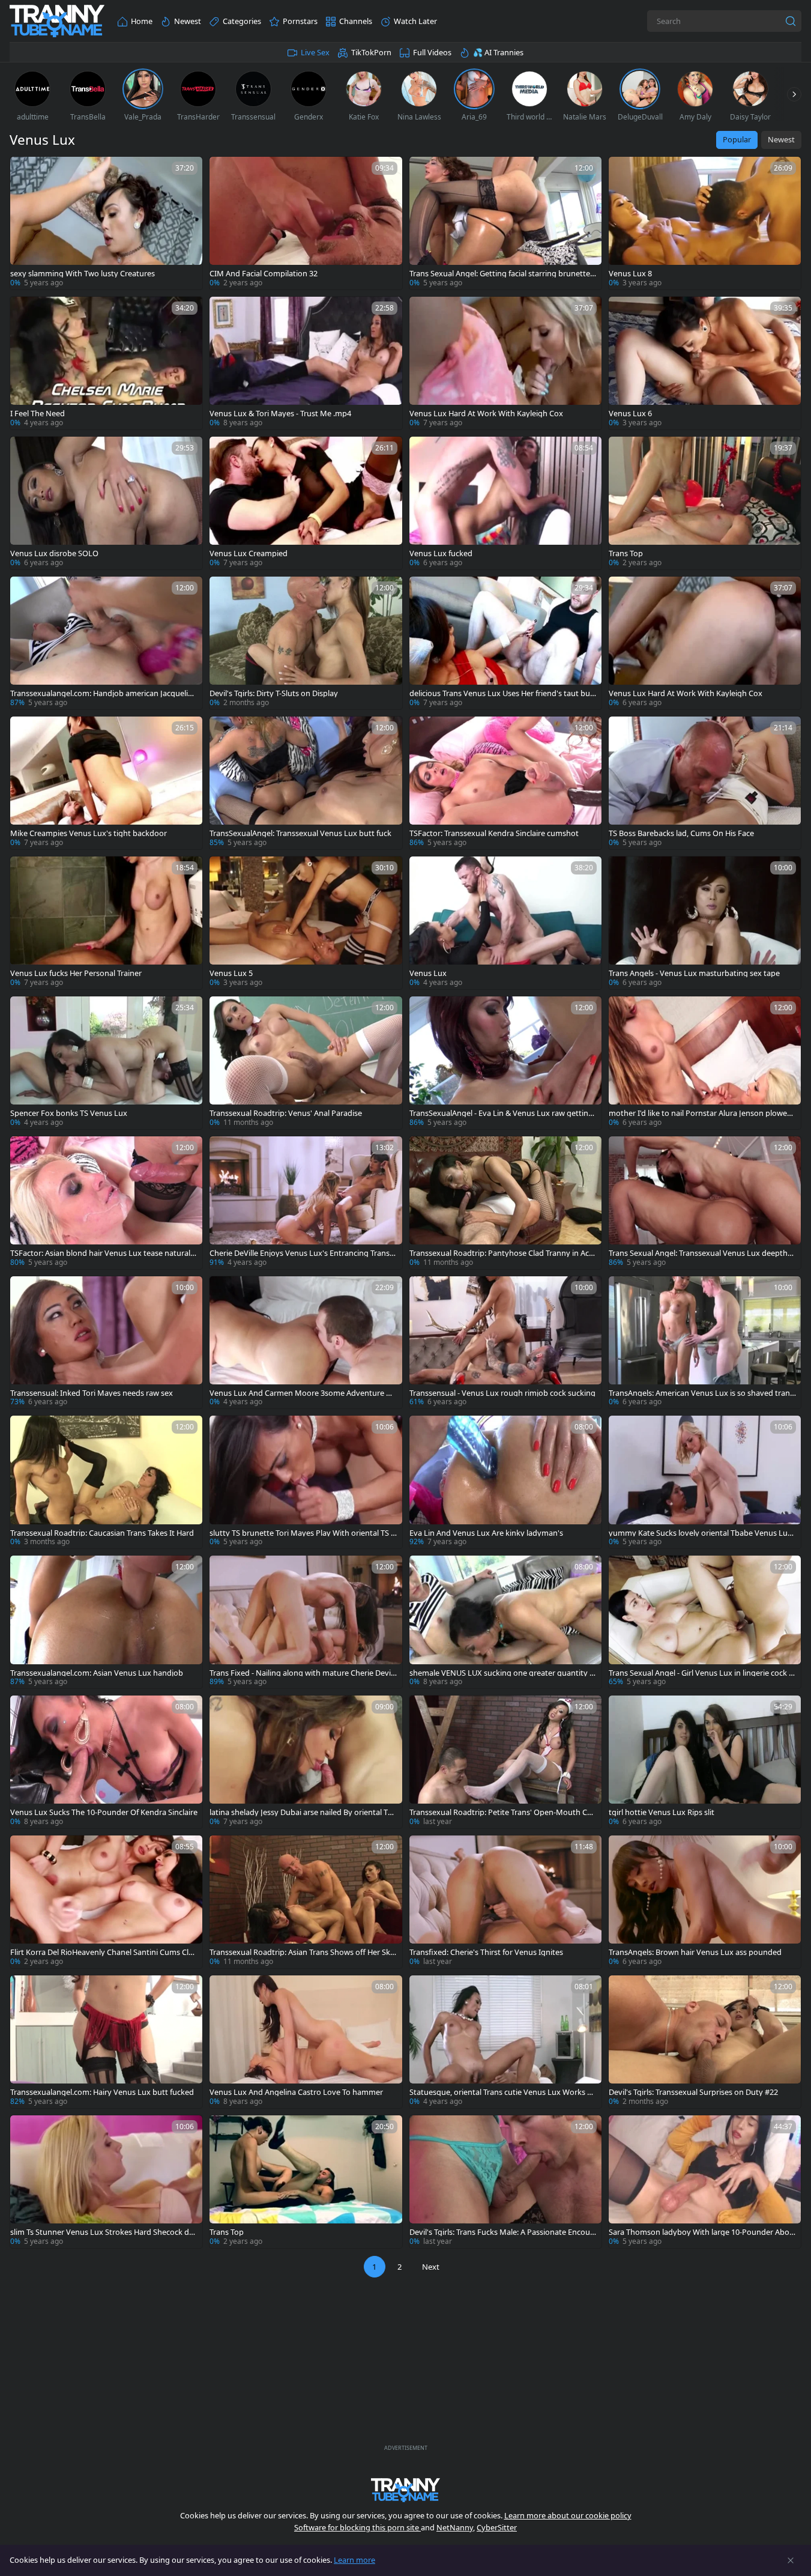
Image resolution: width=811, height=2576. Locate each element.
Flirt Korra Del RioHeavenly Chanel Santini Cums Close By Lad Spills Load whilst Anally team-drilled (104, 1952)
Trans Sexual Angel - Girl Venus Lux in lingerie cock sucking (701, 1673)
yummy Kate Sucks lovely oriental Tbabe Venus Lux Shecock (700, 1533)
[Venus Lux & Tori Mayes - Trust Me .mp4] (306, 363)
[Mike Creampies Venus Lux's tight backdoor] (106, 783)
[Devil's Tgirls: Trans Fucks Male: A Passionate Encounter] (505, 2182)
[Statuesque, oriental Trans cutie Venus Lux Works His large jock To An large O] (505, 2042)
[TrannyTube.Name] (57, 21)
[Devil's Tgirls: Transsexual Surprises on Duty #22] (705, 2042)
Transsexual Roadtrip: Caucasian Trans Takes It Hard (102, 1533)
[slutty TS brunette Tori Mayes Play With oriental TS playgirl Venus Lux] (306, 1482)
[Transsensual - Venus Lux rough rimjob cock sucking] (505, 1343)
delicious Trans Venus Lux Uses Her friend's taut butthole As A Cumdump (503, 693)
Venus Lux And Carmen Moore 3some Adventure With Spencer (302, 1393)
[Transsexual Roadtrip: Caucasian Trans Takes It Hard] (106, 1482)
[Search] (791, 21)
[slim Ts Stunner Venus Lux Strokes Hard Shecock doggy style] (106, 2182)
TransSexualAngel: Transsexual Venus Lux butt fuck (300, 833)
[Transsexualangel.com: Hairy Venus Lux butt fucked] (106, 2042)
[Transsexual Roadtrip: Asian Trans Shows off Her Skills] (306, 1902)
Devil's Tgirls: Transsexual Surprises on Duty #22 (693, 2092)
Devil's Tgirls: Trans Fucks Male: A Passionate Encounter (502, 2232)
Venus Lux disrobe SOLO (54, 553)
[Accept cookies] (791, 2560)
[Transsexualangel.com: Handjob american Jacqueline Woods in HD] (106, 643)
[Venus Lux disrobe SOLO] (106, 503)
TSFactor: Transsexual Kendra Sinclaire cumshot (494, 833)
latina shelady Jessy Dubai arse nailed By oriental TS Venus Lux (301, 1812)
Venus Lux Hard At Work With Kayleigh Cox (486, 414)
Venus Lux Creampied (249, 553)
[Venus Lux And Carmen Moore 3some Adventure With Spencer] (306, 1343)
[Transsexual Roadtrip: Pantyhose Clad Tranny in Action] (505, 1203)
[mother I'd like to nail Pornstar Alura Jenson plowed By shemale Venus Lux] (705, 1063)
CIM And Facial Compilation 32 (264, 274)
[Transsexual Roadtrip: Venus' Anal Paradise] (306, 1063)
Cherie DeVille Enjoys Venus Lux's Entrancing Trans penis (303, 1253)
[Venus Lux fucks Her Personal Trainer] (106, 923)
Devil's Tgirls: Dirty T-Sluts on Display (274, 693)
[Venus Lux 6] (705, 363)
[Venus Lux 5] (306, 923)
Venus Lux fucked (441, 553)
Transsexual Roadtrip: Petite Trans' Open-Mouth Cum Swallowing (501, 1812)
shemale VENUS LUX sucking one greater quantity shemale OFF (501, 1673)
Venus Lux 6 (630, 414)
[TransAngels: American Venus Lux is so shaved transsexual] (705, 1343)
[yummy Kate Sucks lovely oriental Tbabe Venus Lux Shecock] (705, 1482)
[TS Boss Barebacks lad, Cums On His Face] (705, 783)
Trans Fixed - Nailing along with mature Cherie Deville (302, 1673)
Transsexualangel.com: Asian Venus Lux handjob (97, 1673)
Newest (781, 139)
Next (431, 2267)
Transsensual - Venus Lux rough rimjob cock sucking (502, 1393)
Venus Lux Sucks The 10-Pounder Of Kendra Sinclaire (104, 1812)
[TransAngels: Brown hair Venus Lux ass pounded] (705, 1902)
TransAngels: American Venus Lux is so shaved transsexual (701, 1393)
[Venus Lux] (505, 923)
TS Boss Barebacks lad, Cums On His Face (681, 833)
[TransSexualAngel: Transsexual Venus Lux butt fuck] (306, 783)
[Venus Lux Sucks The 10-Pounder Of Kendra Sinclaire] (106, 1762)
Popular (737, 139)
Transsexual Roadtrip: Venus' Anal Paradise (286, 1113)
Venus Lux (428, 973)
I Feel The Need (38, 414)
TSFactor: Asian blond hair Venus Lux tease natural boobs (104, 1253)
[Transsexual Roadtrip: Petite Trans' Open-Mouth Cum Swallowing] (505, 1762)
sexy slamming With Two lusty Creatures (83, 274)
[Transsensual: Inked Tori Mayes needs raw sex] (106, 1343)
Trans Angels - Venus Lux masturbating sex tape (694, 973)
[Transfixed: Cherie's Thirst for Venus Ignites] (505, 1902)
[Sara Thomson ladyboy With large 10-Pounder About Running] (705, 2182)
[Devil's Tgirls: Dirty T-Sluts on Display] (306, 643)
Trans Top (626, 553)
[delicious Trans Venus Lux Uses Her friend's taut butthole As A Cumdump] (505, 643)
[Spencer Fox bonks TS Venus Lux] (106, 1063)
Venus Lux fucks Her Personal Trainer (76, 973)
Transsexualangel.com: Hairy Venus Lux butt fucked (102, 2092)
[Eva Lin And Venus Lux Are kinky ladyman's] (505, 1482)
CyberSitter (497, 2527)
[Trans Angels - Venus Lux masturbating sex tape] (705, 923)
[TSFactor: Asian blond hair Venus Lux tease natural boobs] (106, 1203)
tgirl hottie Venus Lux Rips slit (662, 1812)
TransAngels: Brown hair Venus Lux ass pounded (695, 1952)
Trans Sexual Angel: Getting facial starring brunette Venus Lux (503, 274)
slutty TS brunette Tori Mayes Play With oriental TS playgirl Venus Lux (303, 1533)
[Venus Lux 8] (705, 223)
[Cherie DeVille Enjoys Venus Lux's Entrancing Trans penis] (306, 1203)
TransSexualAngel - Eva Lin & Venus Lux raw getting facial (501, 1113)
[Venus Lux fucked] (505, 503)
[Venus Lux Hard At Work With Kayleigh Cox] (505, 363)
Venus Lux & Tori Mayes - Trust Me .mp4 (280, 414)
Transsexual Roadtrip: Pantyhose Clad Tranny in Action (502, 1253)
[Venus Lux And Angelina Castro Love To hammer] (306, 2042)
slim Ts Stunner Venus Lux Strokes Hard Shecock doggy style (102, 2232)
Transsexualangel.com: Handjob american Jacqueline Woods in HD (104, 693)
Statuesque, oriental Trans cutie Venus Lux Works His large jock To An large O (502, 2092)
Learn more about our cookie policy (568, 2515)
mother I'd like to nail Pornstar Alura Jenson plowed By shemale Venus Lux (700, 1113)
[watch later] (25, 171)
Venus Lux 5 (231, 973)
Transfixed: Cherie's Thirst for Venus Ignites (486, 1952)
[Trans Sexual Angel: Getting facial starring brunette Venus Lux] (505, 223)
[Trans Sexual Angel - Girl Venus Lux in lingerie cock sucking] (705, 1622)
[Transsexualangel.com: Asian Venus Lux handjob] (106, 1622)
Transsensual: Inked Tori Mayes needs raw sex (92, 1393)
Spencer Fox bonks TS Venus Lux (69, 1113)
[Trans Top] (705, 503)
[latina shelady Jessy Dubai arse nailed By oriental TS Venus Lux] (306, 1762)
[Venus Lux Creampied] (306, 503)
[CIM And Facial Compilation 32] (306, 223)
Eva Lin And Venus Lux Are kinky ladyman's (486, 1533)
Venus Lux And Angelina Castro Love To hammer (296, 2092)
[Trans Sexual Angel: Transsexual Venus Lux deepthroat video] (705, 1203)
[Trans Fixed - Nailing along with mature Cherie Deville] (306, 1622)
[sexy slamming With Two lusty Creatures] (106, 223)
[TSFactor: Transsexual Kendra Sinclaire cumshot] (505, 783)
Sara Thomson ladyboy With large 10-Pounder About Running (701, 2232)
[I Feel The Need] (106, 363)
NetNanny (455, 2527)
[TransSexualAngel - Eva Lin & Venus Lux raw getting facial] (505, 1063)
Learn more (354, 2560)
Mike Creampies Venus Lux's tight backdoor (89, 833)
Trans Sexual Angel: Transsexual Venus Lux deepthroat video (702, 1253)
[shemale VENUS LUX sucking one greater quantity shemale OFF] (505, 1622)
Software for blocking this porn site (357, 2527)
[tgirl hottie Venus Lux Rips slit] (705, 1762)
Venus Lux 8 (630, 274)
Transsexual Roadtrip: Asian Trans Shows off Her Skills (303, 1952)
